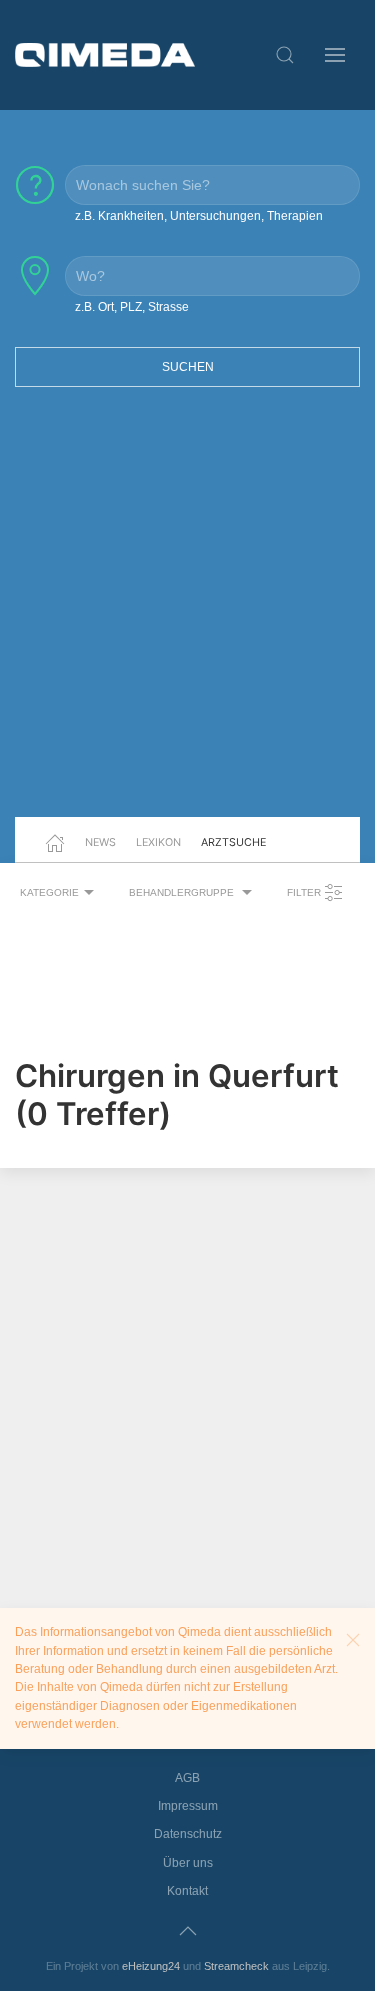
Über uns (188, 1863)
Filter (305, 892)
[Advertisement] (187, 614)
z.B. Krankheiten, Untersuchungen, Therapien (199, 216)
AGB (187, 1778)
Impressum (188, 1806)
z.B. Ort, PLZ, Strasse (132, 307)
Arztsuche (233, 842)
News (100, 842)
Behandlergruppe (183, 892)
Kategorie (49, 892)
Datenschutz (188, 1834)
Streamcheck (236, 1966)
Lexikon (158, 842)
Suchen (188, 367)
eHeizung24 (151, 1966)
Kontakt (187, 1891)
